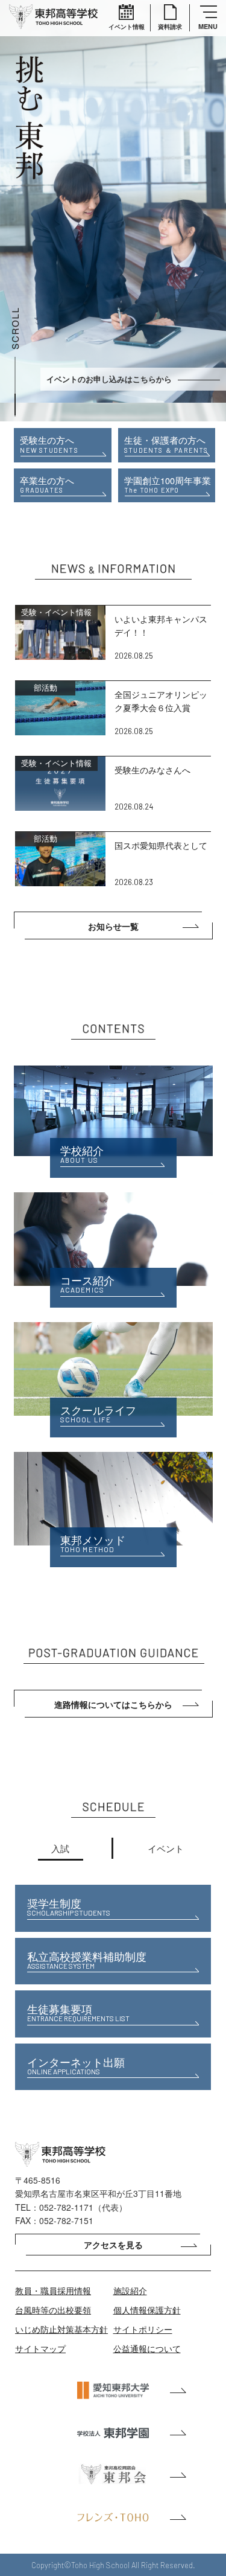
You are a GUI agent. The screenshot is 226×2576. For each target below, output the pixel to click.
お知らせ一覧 (113, 926)
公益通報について (147, 2348)
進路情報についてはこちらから (113, 1704)
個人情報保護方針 (147, 2310)
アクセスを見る (113, 2245)
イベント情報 (127, 27)
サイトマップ (40, 2348)
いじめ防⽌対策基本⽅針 (61, 2329)
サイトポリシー (143, 2329)
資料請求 (170, 27)
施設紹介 (130, 2290)
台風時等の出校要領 (53, 2310)
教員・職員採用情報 (53, 2290)
